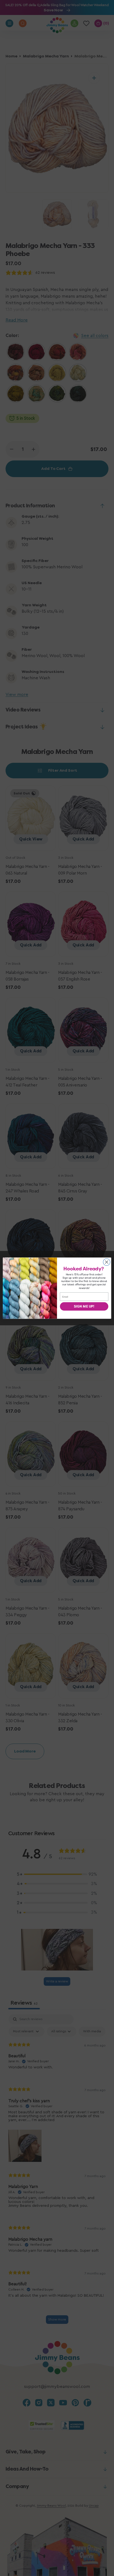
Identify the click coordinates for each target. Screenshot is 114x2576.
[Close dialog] (107, 1262)
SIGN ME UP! (84, 1306)
